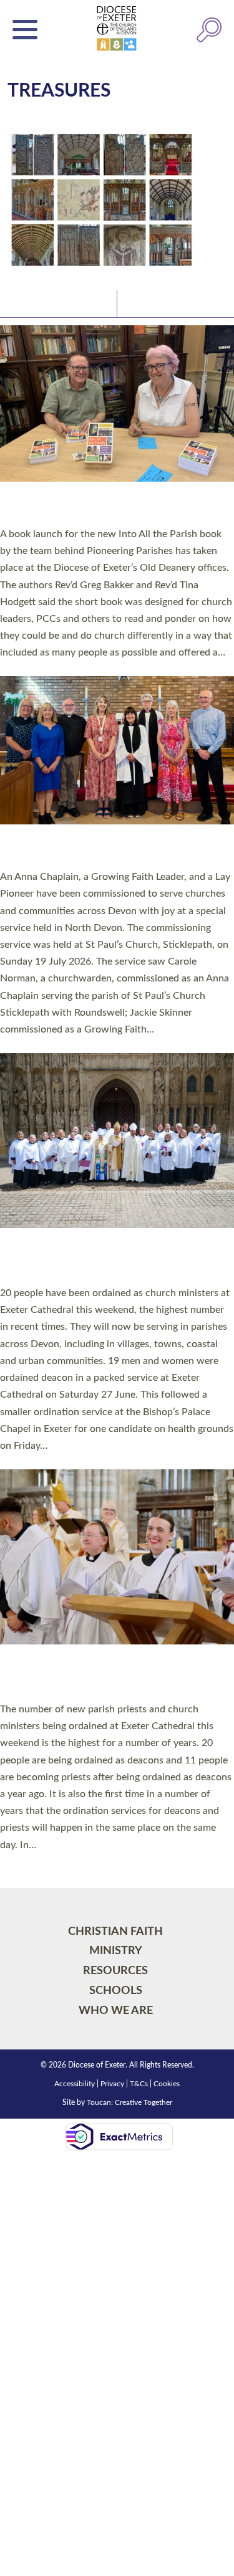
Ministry (116, 1951)
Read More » (24, 669)
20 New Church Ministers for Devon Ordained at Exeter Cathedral (100, 1260)
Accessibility (75, 2084)
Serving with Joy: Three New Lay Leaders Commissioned (109, 850)
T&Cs (139, 2084)
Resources (115, 1971)
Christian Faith (115, 1931)
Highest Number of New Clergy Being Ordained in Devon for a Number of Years (107, 1676)
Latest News (37, 303)
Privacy (112, 2084)
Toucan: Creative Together (129, 2102)
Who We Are (116, 2011)
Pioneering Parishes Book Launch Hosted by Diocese (115, 507)
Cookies (167, 2084)
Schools (116, 1991)
